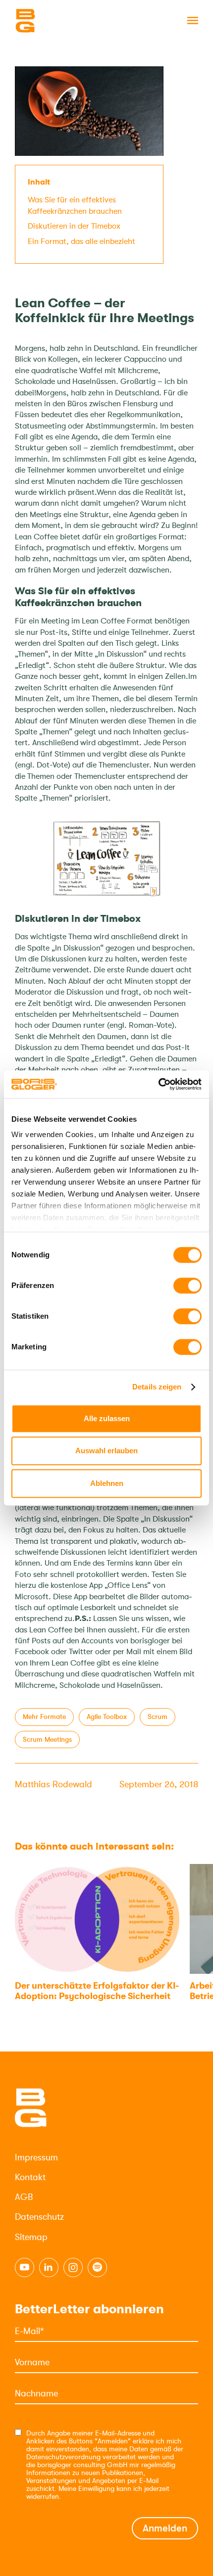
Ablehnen (107, 1483)
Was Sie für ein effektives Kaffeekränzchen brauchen (75, 205)
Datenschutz (39, 2217)
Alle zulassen (107, 1418)
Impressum (36, 2157)
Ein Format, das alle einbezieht (81, 241)
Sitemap (31, 2237)
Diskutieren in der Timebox (74, 226)
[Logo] (64, 21)
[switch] (187, 1286)
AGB (24, 2197)
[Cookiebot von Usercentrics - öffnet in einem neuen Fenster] (158, 1084)
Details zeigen (157, 1387)
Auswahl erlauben (106, 1451)
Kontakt (30, 2177)
